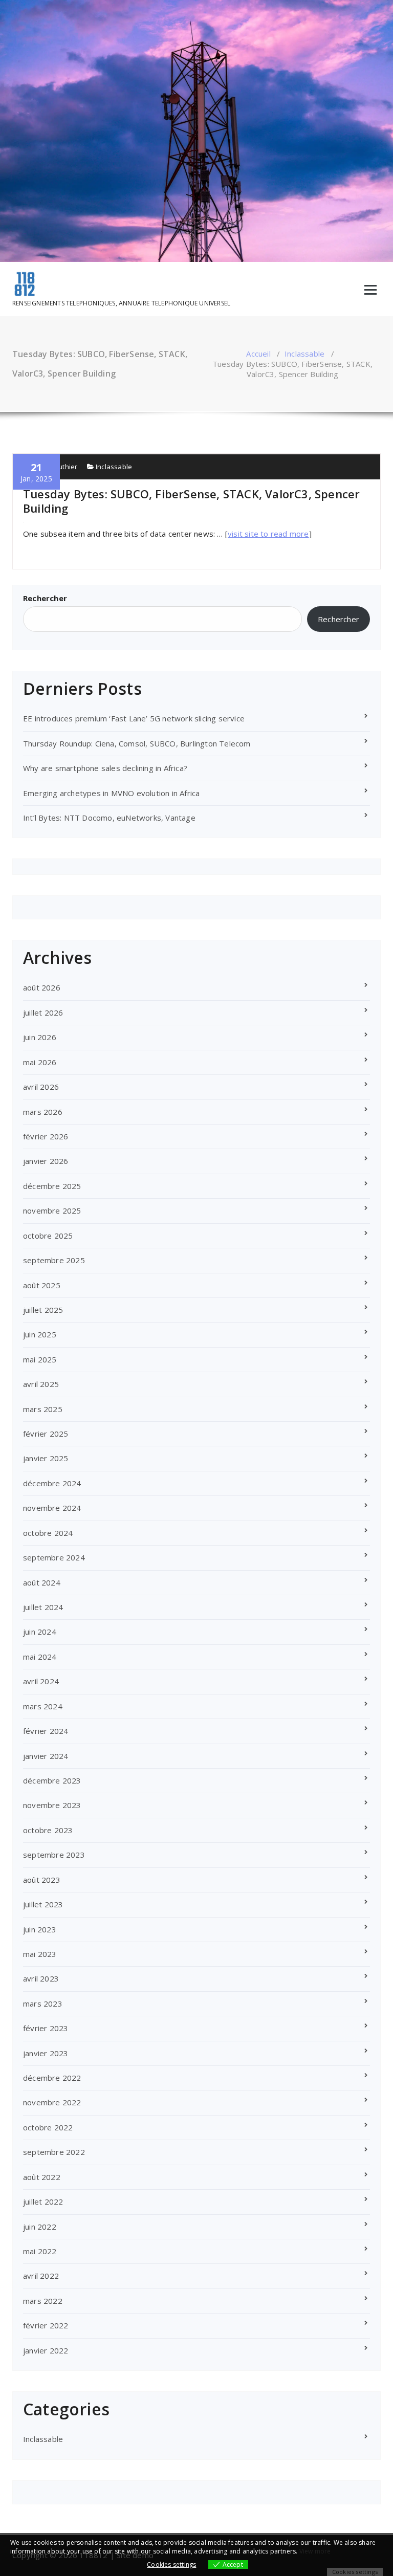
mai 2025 (40, 1359)
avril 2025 (41, 1384)
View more (315, 2551)
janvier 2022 (46, 2350)
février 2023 (46, 2028)
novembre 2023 (52, 1805)
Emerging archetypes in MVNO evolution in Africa (111, 793)
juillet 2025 (43, 1310)
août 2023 (42, 1880)
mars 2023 (43, 2003)
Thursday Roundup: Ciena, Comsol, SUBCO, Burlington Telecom (137, 743)
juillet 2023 (43, 1904)
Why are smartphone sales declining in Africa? (105, 768)
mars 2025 (43, 1409)
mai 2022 (40, 2251)
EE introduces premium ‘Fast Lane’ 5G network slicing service (134, 718)
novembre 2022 (52, 2102)
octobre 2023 (48, 1830)
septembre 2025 (54, 1260)
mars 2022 (43, 2301)
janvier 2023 (46, 2053)
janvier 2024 (46, 1756)
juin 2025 (40, 1334)
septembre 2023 (54, 1855)
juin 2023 (40, 1929)
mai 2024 (40, 1657)
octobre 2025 (48, 1236)
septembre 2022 (54, 2152)
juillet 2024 (43, 1607)
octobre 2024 (48, 1533)
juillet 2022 (43, 2201)
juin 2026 (40, 1037)
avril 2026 (41, 1087)
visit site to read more (268, 534)
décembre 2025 (52, 1186)
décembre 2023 (52, 1780)
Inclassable (304, 354)
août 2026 (42, 987)
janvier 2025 (46, 1458)
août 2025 (42, 1285)
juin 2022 (40, 2227)
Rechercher (45, 598)
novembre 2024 (52, 1508)
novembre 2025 (52, 1210)
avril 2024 (41, 1681)
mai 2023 (40, 1954)
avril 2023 (41, 1978)
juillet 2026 (43, 1012)
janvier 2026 (46, 1161)
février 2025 (46, 1434)
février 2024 (46, 1731)
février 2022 (46, 2325)
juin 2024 (40, 1632)
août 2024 (42, 1582)
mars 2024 (43, 1706)
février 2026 (46, 1136)
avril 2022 (41, 2276)
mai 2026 (40, 1062)
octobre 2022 (48, 2127)
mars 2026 (43, 1112)
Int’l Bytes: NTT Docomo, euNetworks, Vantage (109, 818)
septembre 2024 (54, 1557)
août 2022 (42, 2177)
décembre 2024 (52, 1483)
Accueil (258, 354)
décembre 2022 (52, 2078)
